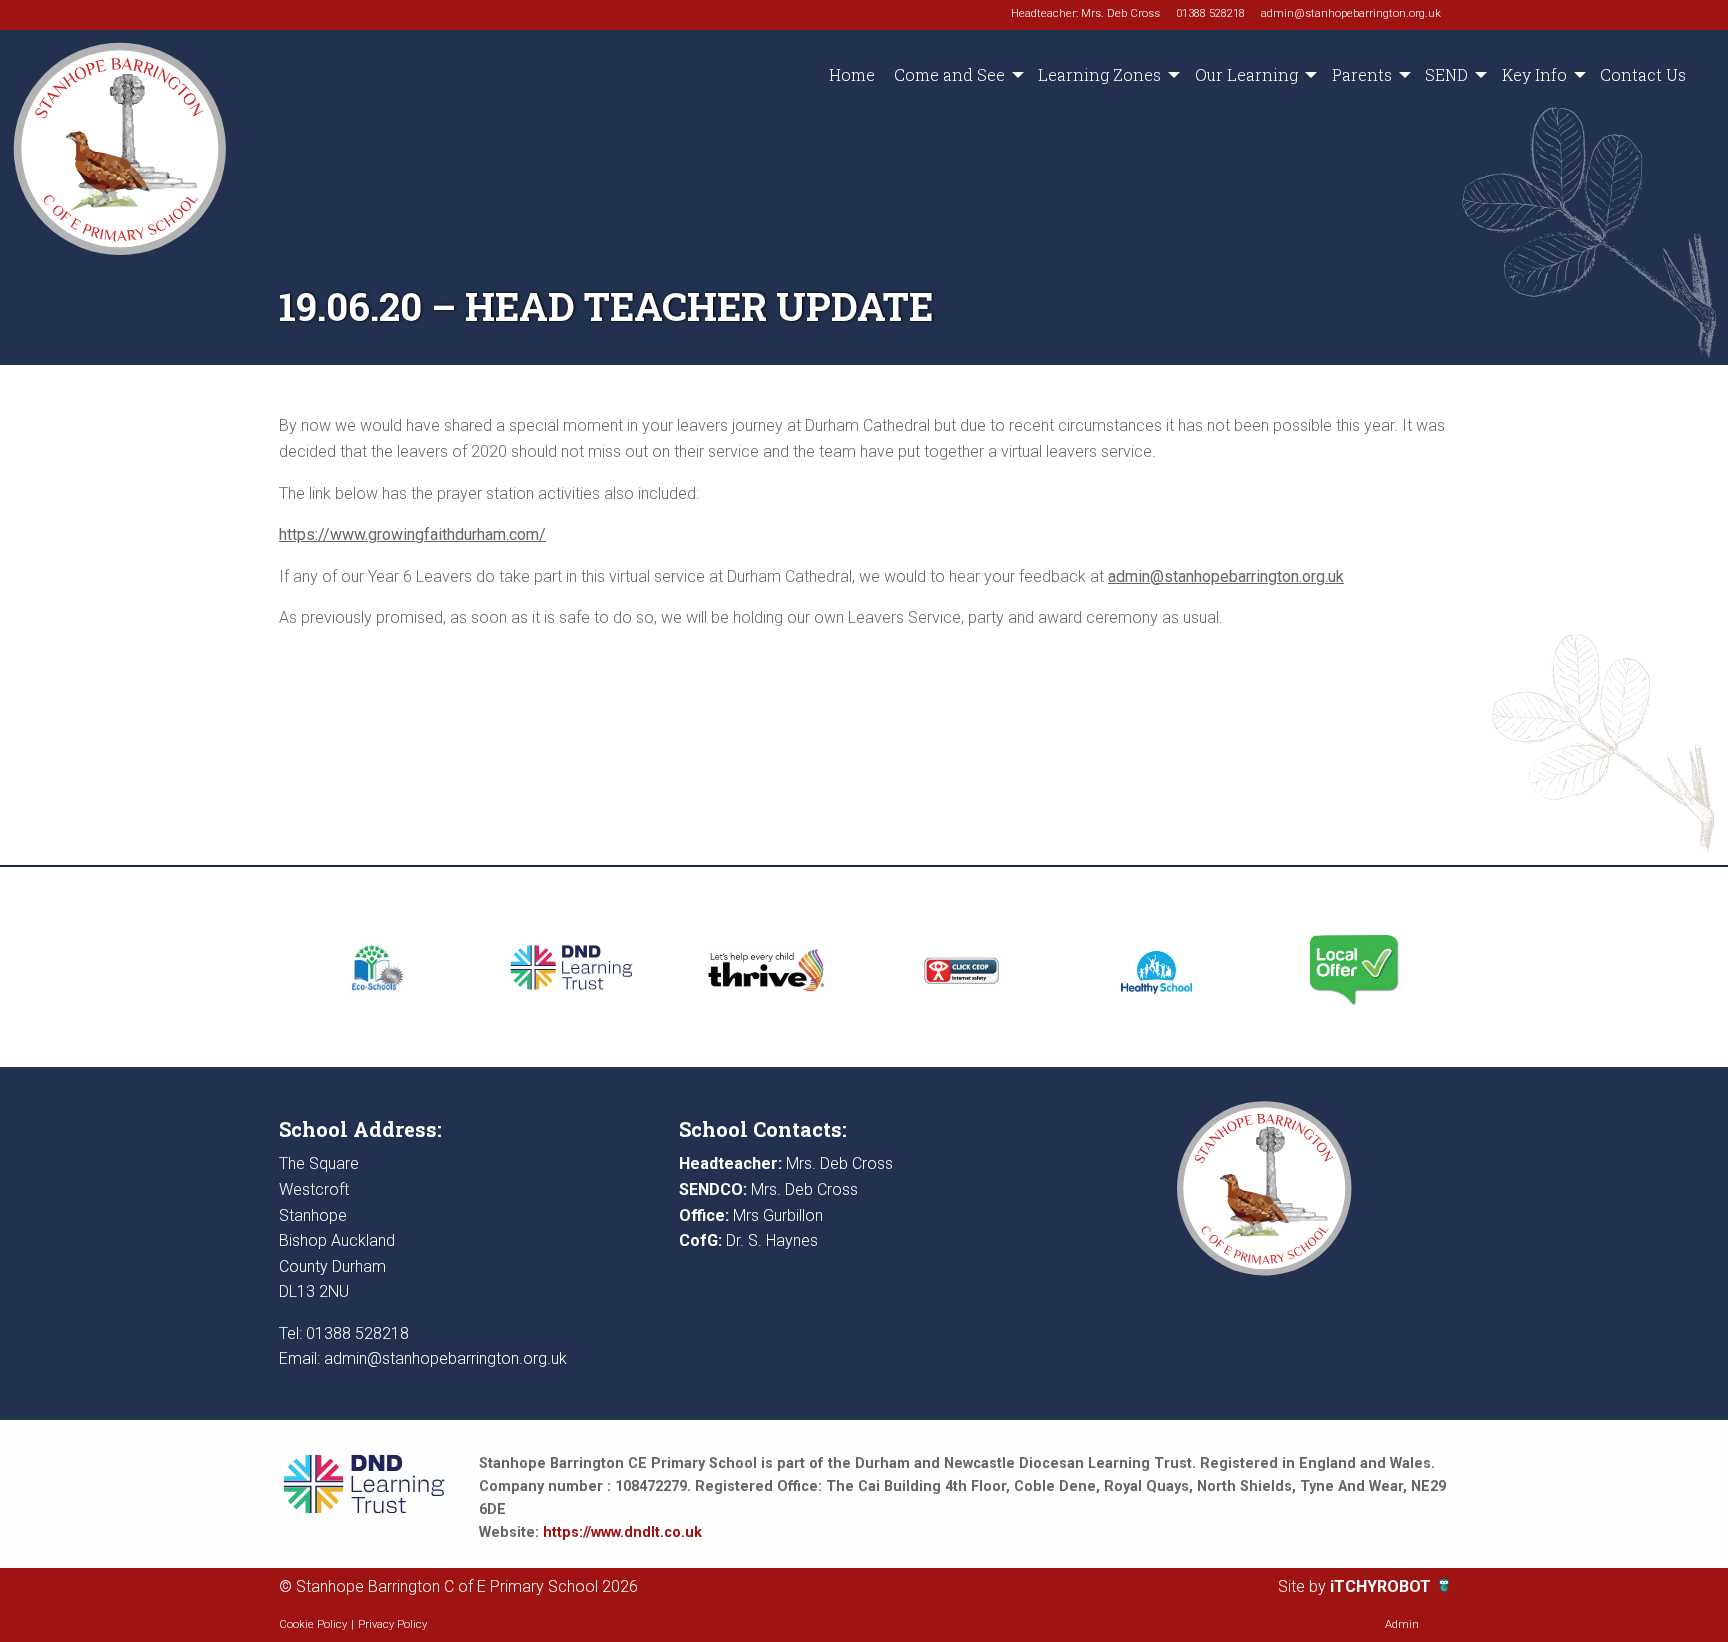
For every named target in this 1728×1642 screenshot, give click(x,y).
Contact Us (1643, 74)
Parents (1362, 74)
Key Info (1534, 74)
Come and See (949, 74)
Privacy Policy (392, 1624)
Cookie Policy (313, 1624)
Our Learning (1246, 74)
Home (852, 74)
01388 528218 (1210, 13)
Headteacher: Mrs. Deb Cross (1085, 13)
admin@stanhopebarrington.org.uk (1351, 13)
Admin (1402, 1624)
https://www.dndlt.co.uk (622, 1532)
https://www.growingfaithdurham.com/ (412, 534)
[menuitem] (851, 75)
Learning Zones (1099, 74)
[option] (376, 967)
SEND (1446, 74)
